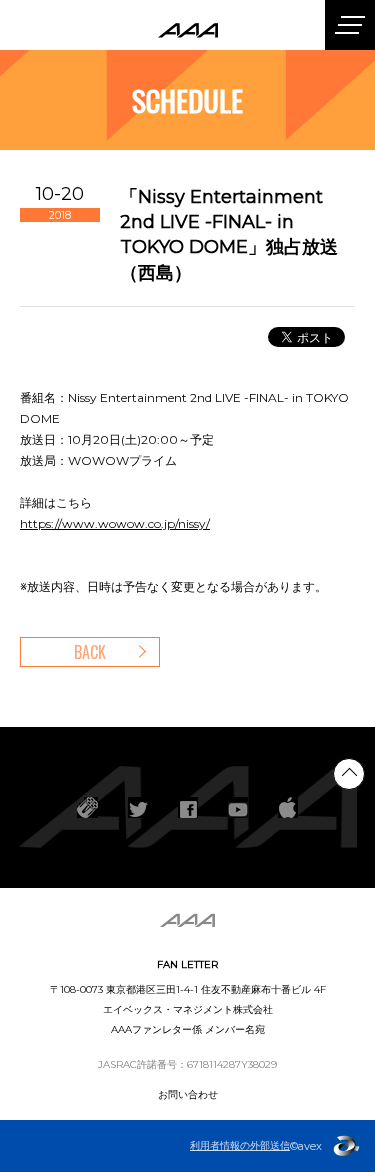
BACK (90, 652)
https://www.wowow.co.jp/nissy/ (115, 523)
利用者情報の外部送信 (240, 1146)
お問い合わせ (188, 1094)
